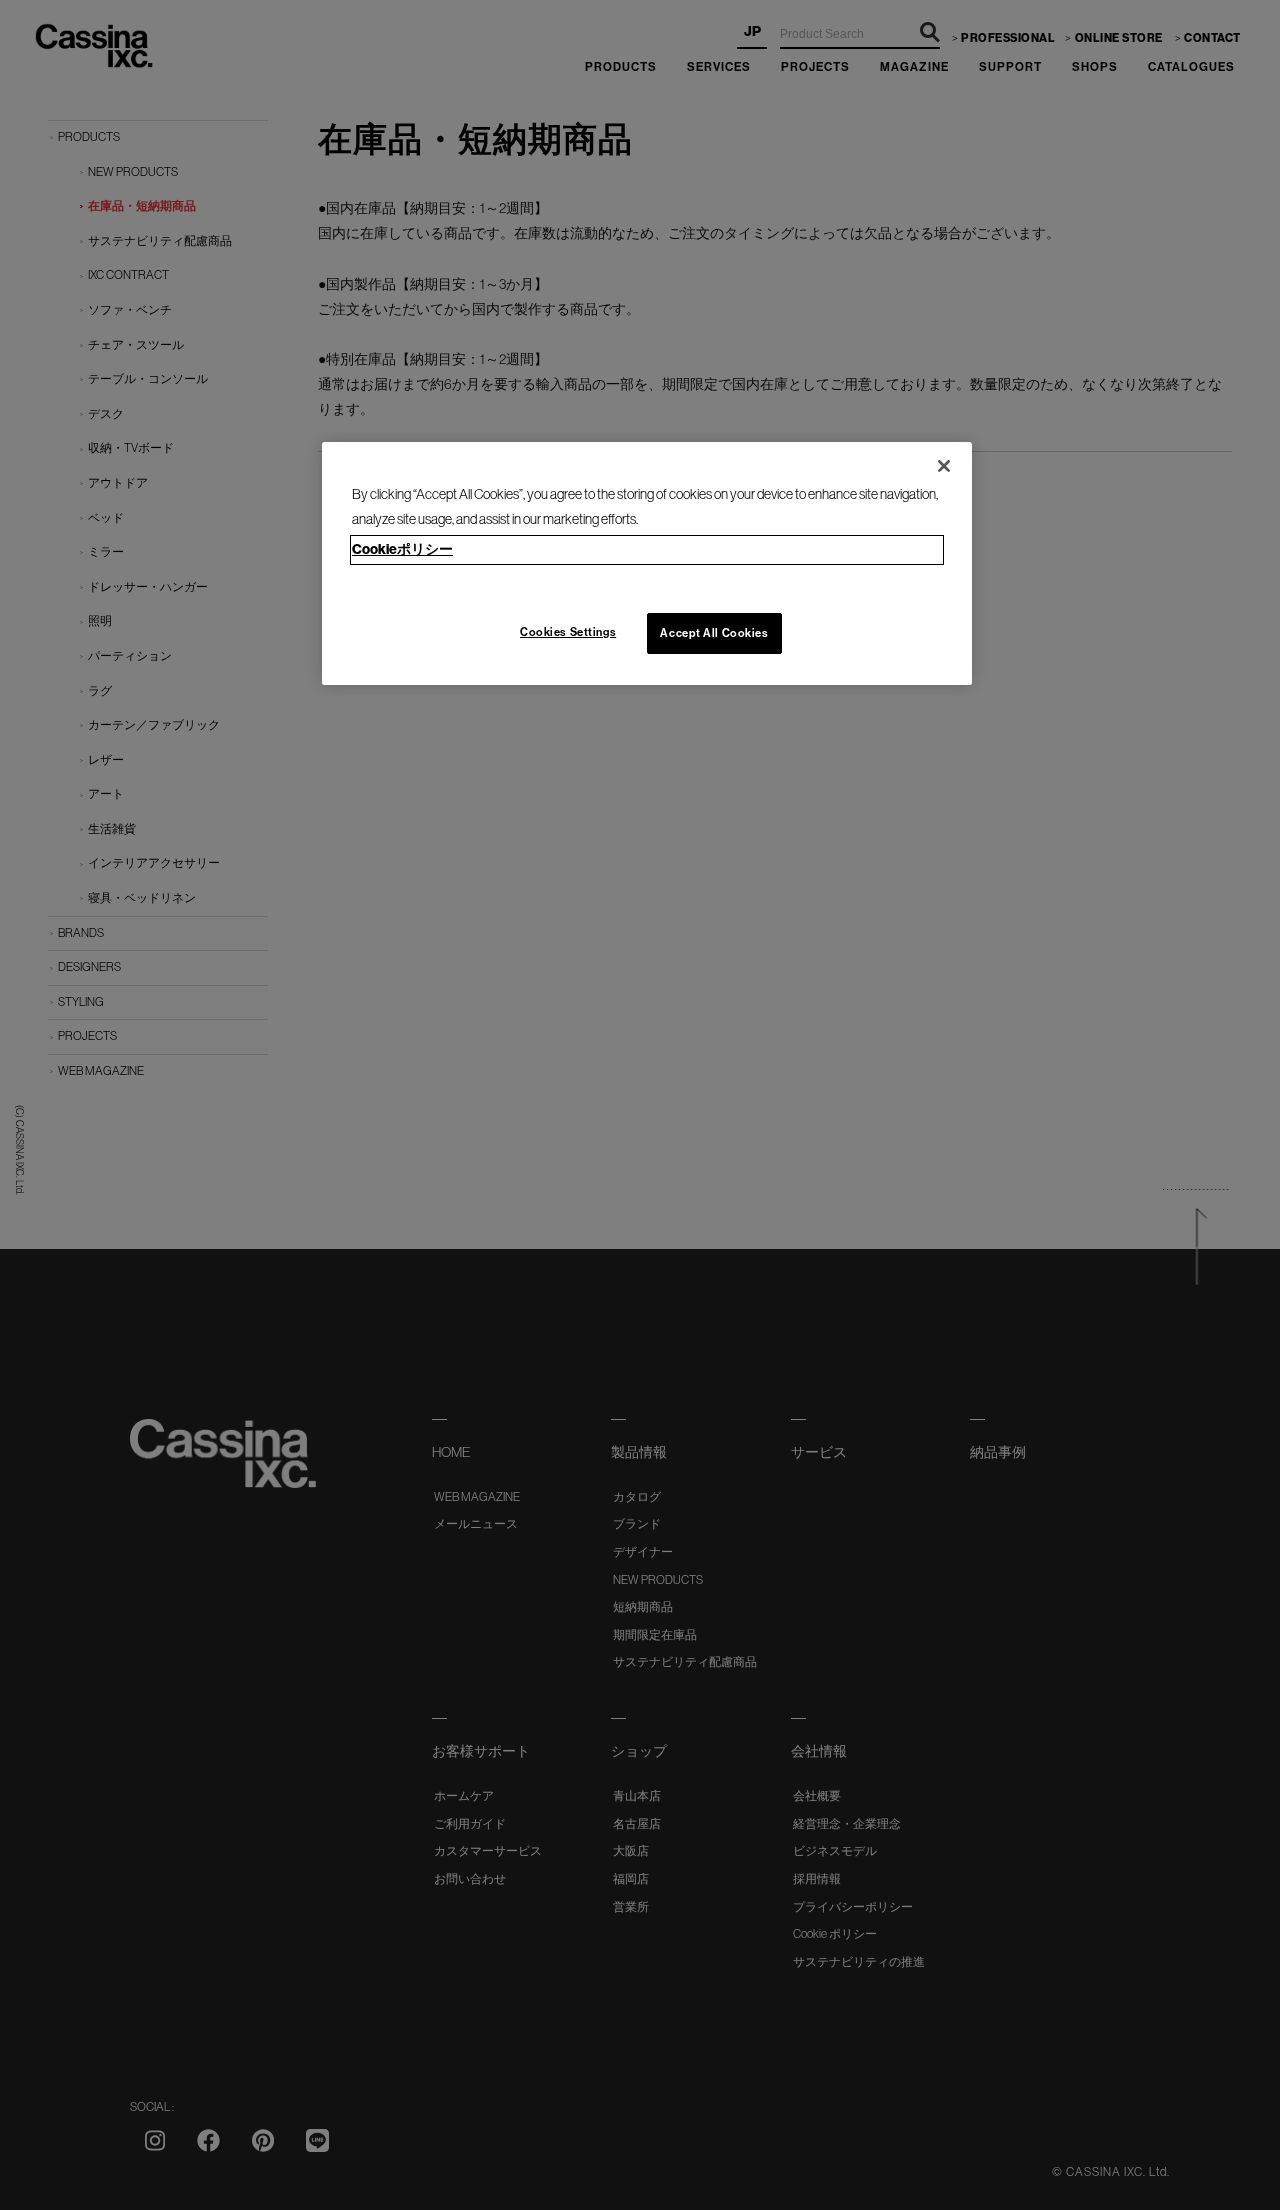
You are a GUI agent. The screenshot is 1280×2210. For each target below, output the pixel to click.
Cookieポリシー (402, 549)
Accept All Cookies (714, 633)
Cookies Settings (568, 632)
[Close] (944, 466)
